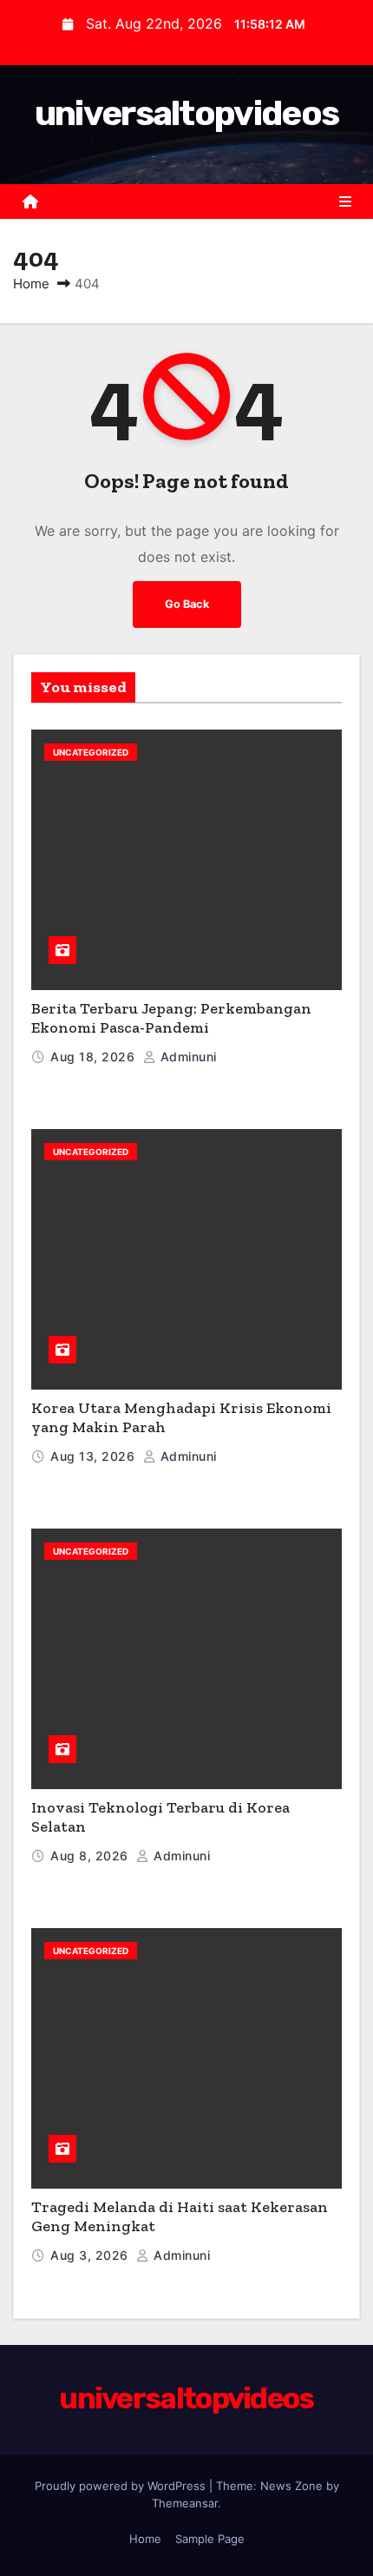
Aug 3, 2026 (91, 2255)
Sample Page (210, 2539)
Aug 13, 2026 (95, 1456)
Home (31, 284)
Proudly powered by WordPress (122, 2486)
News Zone (291, 2486)
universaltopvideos (186, 113)
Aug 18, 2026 (95, 1057)
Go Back (187, 604)
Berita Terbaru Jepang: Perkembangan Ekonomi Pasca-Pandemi (171, 1018)
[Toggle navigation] (345, 201)
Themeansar (185, 2503)
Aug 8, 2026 (91, 1856)
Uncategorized (91, 752)
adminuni (186, 1057)
